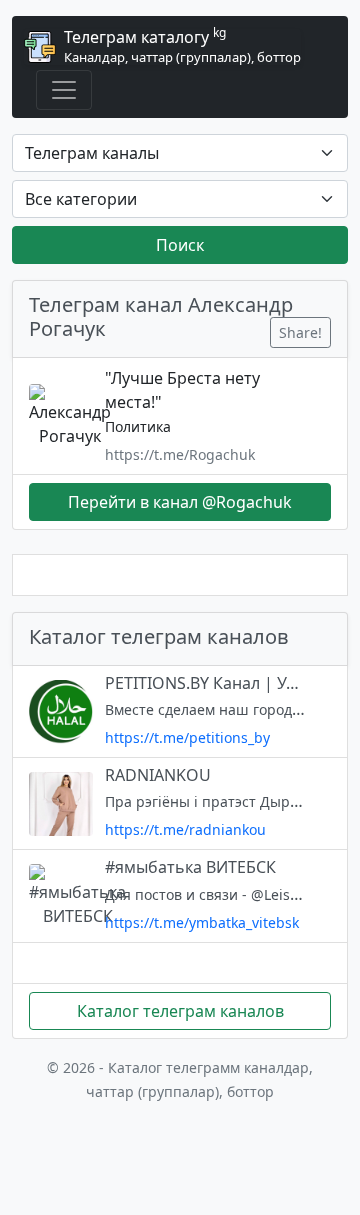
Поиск (180, 245)
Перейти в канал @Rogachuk (180, 502)
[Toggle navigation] (64, 90)
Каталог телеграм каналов (180, 1011)
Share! (300, 332)
